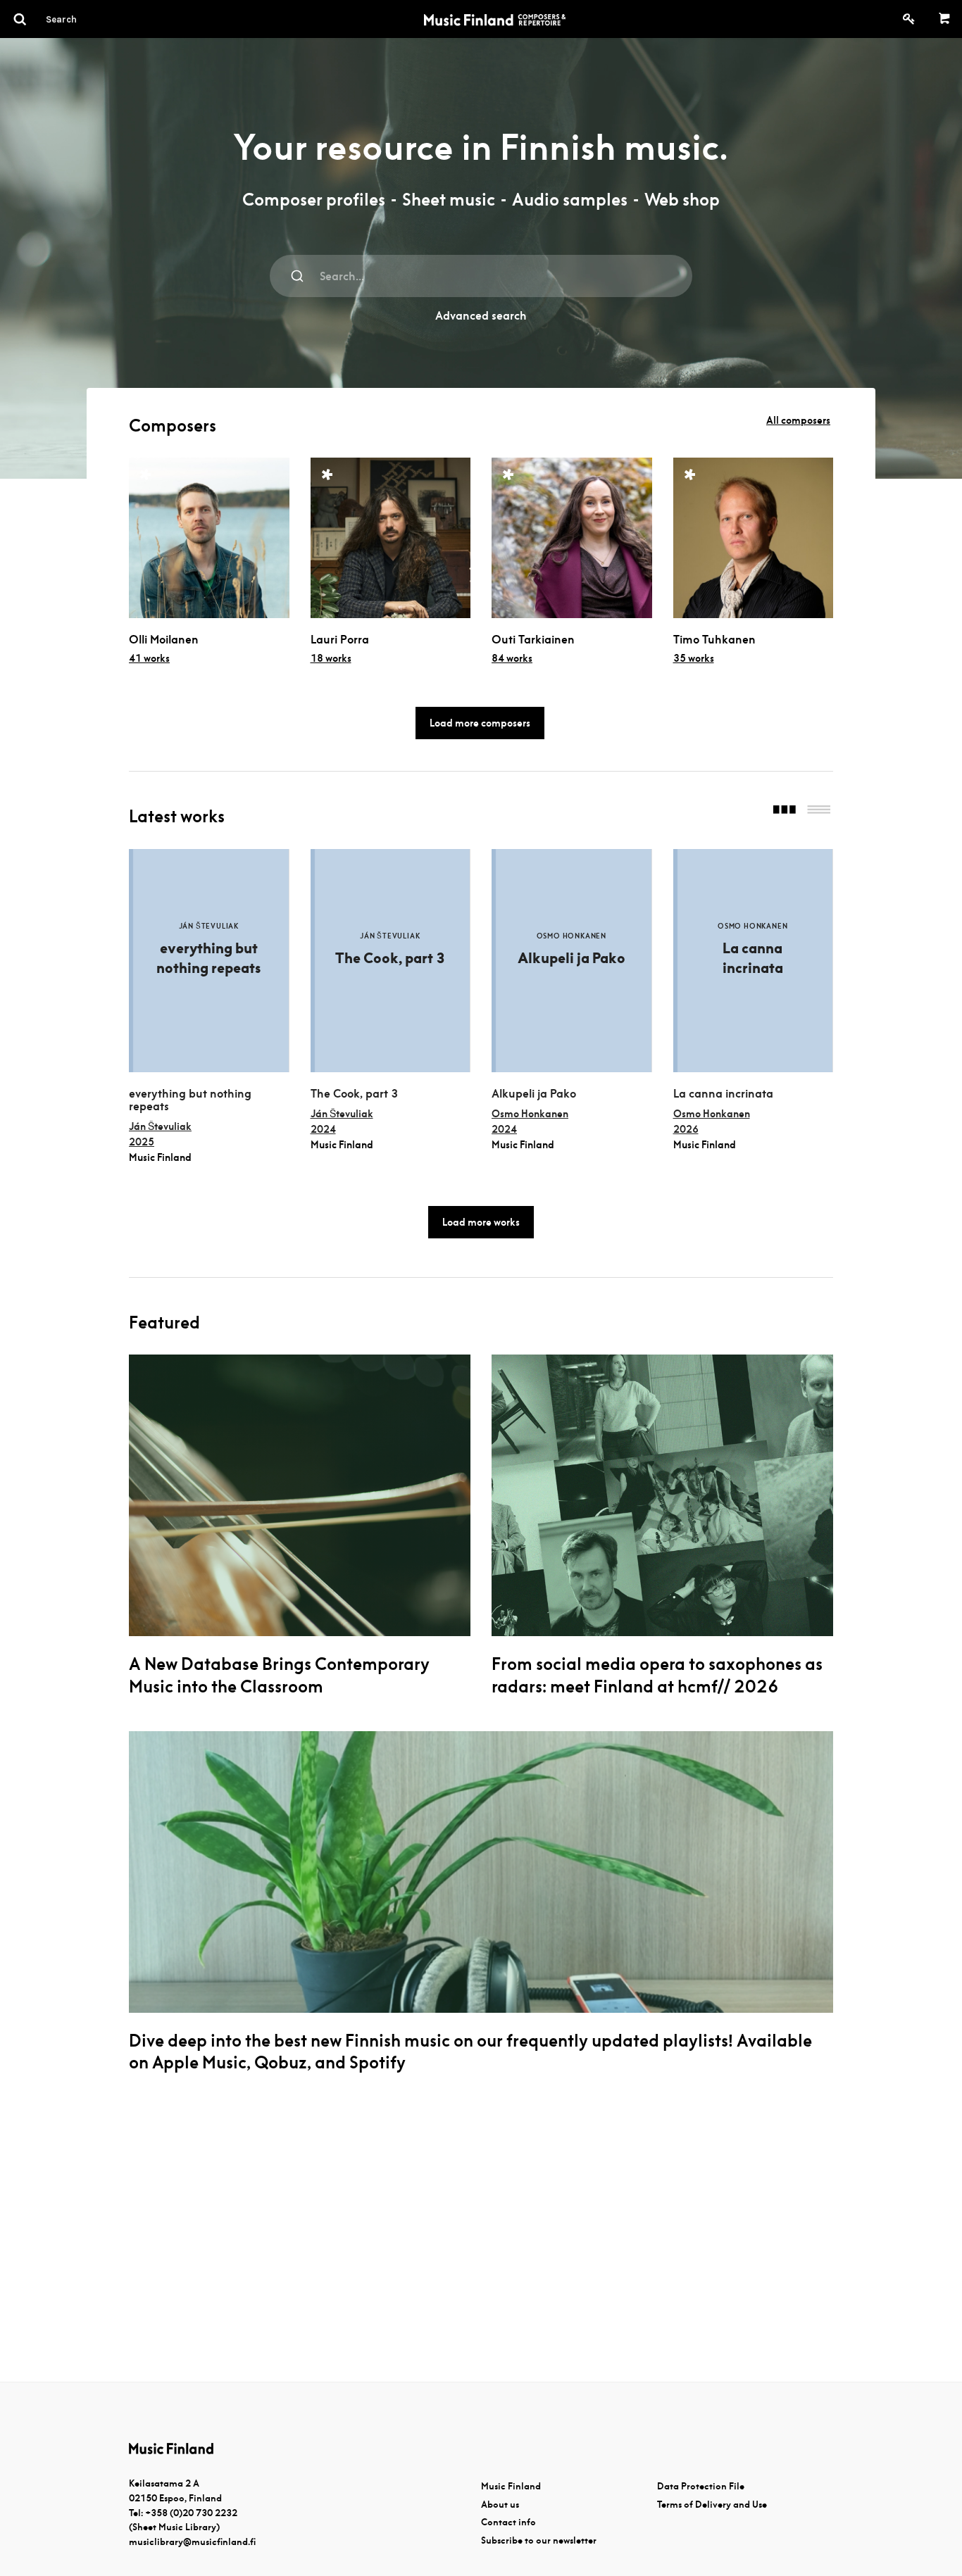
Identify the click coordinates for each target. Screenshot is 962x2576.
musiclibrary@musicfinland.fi (192, 2542)
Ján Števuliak (160, 1126)
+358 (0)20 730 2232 (191, 2513)
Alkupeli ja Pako (534, 1094)
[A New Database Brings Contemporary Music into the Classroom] (300, 1495)
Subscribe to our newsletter (539, 2540)
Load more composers (480, 723)
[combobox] (481, 276)
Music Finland (511, 2486)
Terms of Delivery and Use (712, 2505)
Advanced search (481, 316)
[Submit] (298, 276)
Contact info (508, 2522)
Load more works (481, 1222)
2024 (323, 1129)
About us (500, 2505)
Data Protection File (701, 2486)
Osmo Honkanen (530, 1114)
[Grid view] (785, 811)
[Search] (87, 19)
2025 (142, 1142)
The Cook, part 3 (354, 1094)
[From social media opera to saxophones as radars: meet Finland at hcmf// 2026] (662, 1495)
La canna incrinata (723, 1094)
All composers (798, 420)
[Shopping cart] (945, 19)
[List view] (819, 811)
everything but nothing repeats (190, 1100)
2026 (686, 1129)
